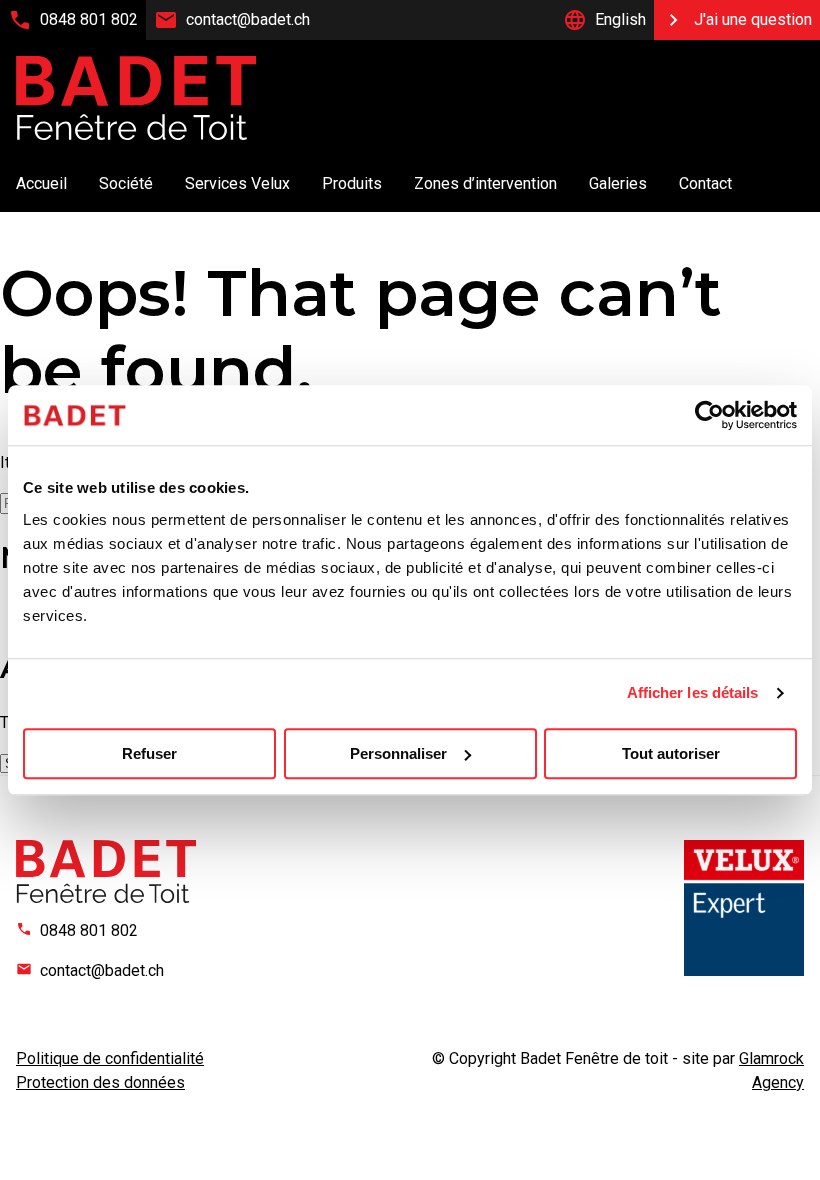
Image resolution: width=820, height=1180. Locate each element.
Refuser (149, 753)
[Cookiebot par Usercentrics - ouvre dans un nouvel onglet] (709, 415)
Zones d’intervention (485, 183)
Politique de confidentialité (110, 1058)
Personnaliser (398, 753)
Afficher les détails (693, 692)
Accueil (41, 183)
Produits (352, 183)
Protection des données (100, 1082)
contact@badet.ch (248, 19)
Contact (705, 183)
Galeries (618, 183)
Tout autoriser (671, 753)
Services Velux (237, 183)
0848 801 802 (89, 19)
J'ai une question (753, 19)
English (620, 19)
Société (126, 183)
